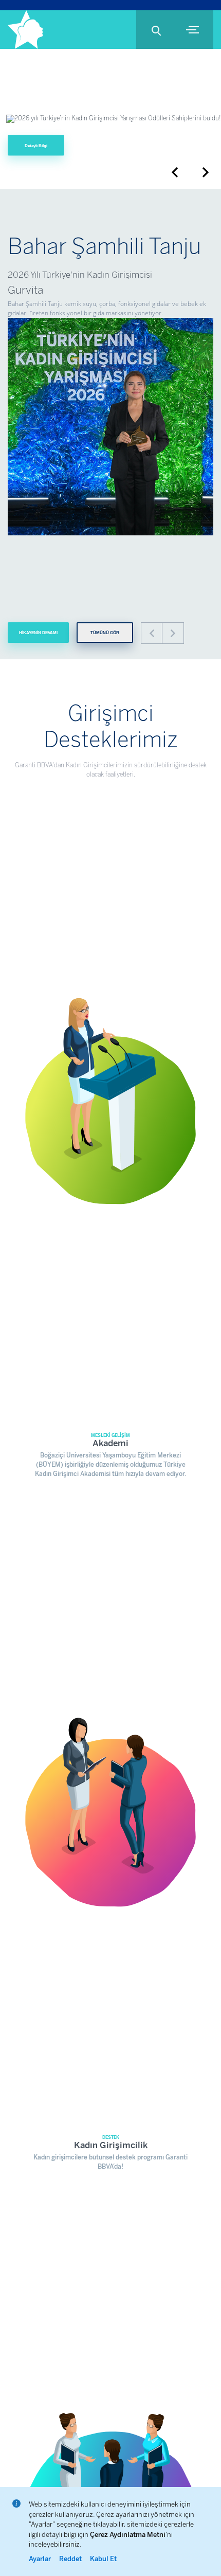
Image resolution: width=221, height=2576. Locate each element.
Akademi (110, 1443)
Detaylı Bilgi (36, 145)
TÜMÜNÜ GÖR (105, 633)
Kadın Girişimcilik (111, 2145)
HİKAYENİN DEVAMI (38, 633)
